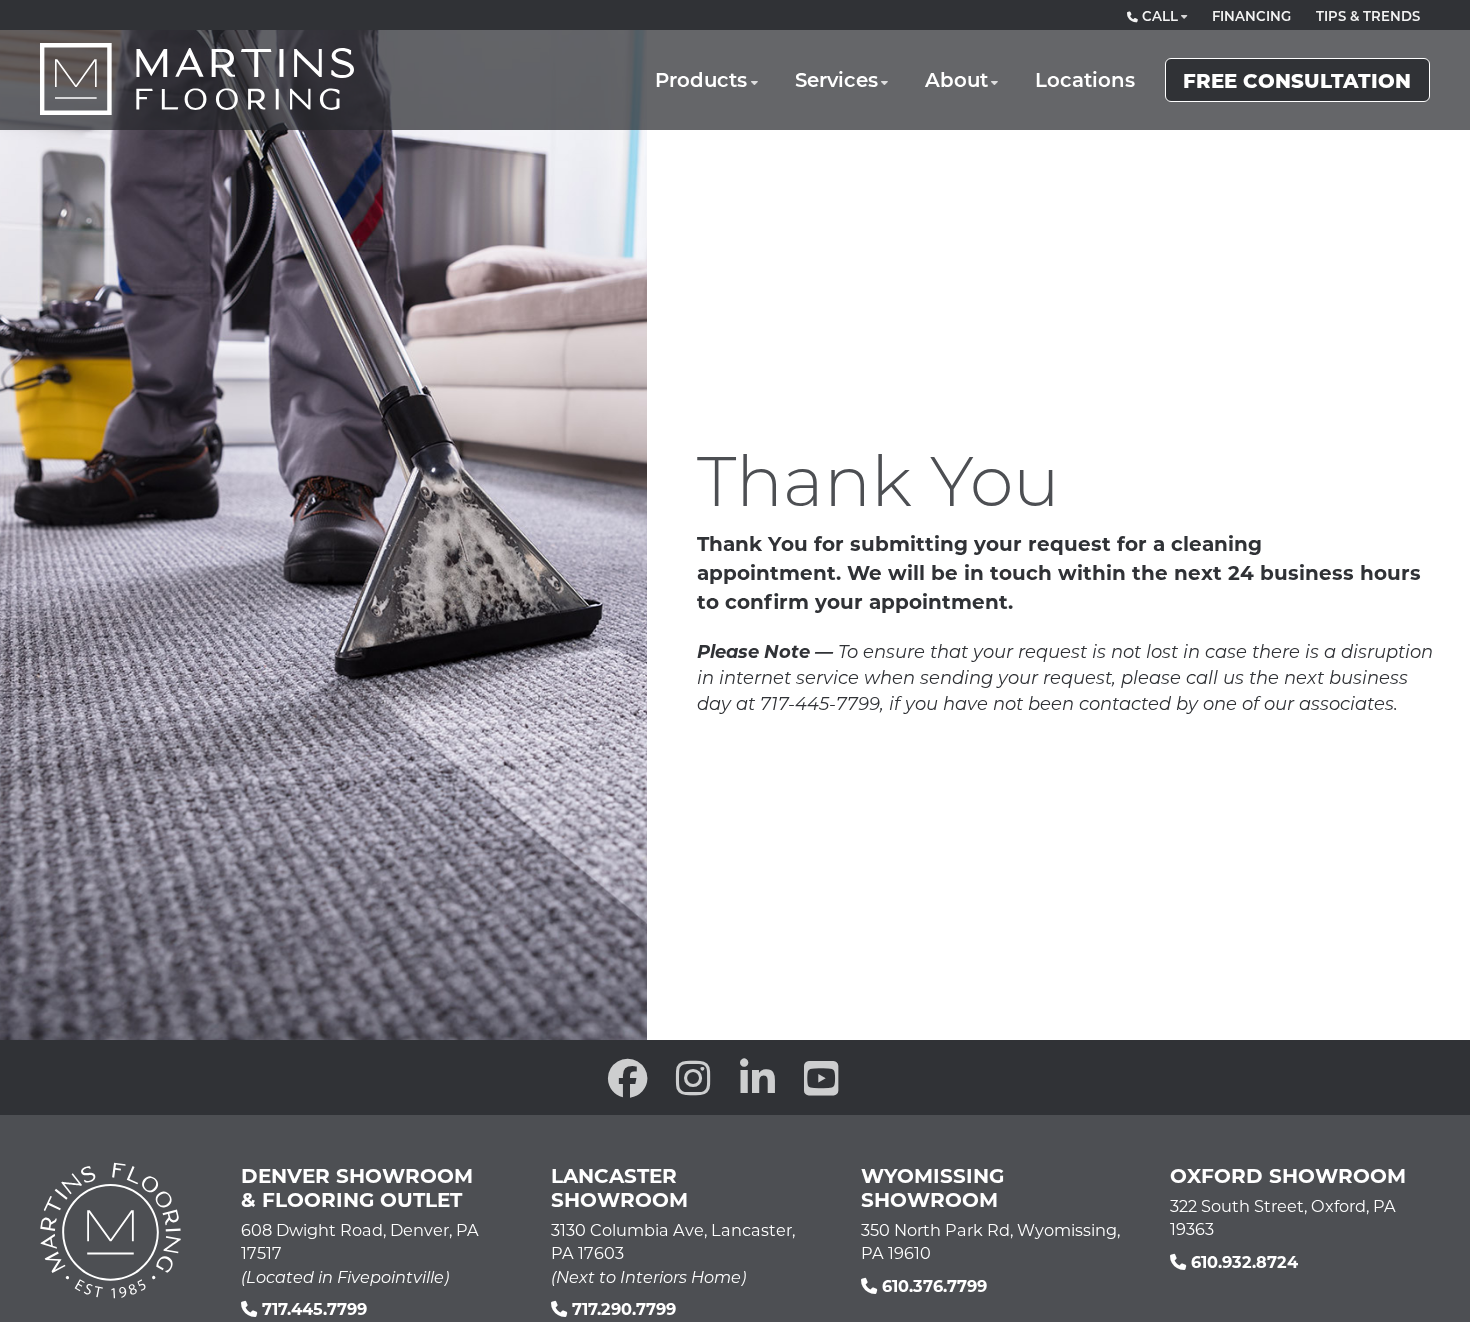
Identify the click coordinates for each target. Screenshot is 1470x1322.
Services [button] (836, 79)
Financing (1251, 16)
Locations (1085, 79)
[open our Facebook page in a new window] (628, 1077)
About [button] (956, 79)
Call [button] (1158, 16)
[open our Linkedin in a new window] (757, 1077)
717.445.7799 (312, 1308)
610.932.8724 (1242, 1261)
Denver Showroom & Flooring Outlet (357, 1187)
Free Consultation (1297, 79)
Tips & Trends (1368, 16)
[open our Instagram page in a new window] (693, 1077)
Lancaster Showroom (619, 1187)
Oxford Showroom (1288, 1175)
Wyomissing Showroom (932, 1187)
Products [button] (701, 79)
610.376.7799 (932, 1285)
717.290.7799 (621, 1308)
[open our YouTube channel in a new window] (821, 1077)
